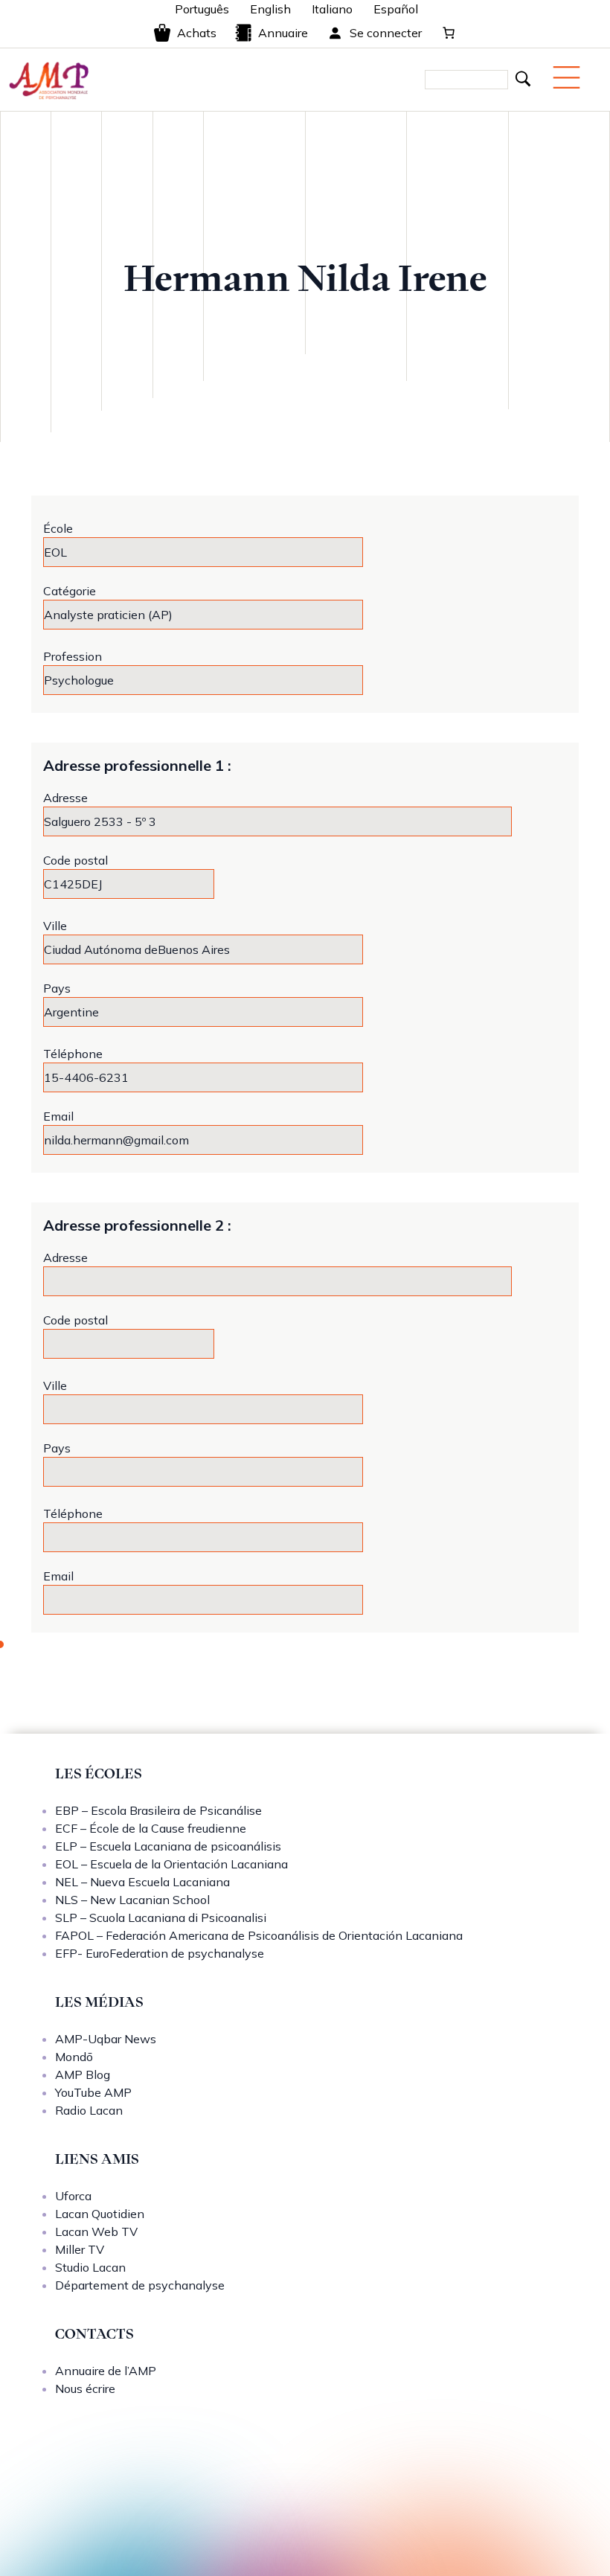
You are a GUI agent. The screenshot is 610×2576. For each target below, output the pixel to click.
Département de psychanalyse (140, 2285)
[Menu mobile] (566, 77)
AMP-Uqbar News (106, 2039)
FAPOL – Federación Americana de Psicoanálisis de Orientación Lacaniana (259, 1935)
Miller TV (80, 2249)
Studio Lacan (90, 2267)
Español (396, 9)
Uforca (73, 2196)
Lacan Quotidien (100, 2214)
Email (58, 1116)
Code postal (76, 860)
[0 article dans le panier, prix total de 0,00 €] (449, 33)
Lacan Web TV (96, 2231)
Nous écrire (85, 2388)
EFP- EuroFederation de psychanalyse (160, 1953)
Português (202, 9)
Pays (57, 988)
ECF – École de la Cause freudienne (151, 1828)
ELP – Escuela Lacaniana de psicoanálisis (168, 1846)
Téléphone (73, 1054)
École (58, 528)
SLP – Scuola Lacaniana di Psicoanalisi (161, 1917)
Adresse (65, 798)
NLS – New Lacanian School (132, 1900)
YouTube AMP (93, 2092)
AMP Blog (83, 2074)
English (270, 9)
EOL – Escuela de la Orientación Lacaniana (171, 1864)
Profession (73, 656)
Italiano (332, 9)
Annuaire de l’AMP (106, 2371)
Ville (55, 926)
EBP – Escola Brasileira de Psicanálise (158, 1810)
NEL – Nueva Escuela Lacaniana (142, 1882)
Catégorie (70, 591)
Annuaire (283, 33)
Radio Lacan (89, 2110)
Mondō (74, 2057)
